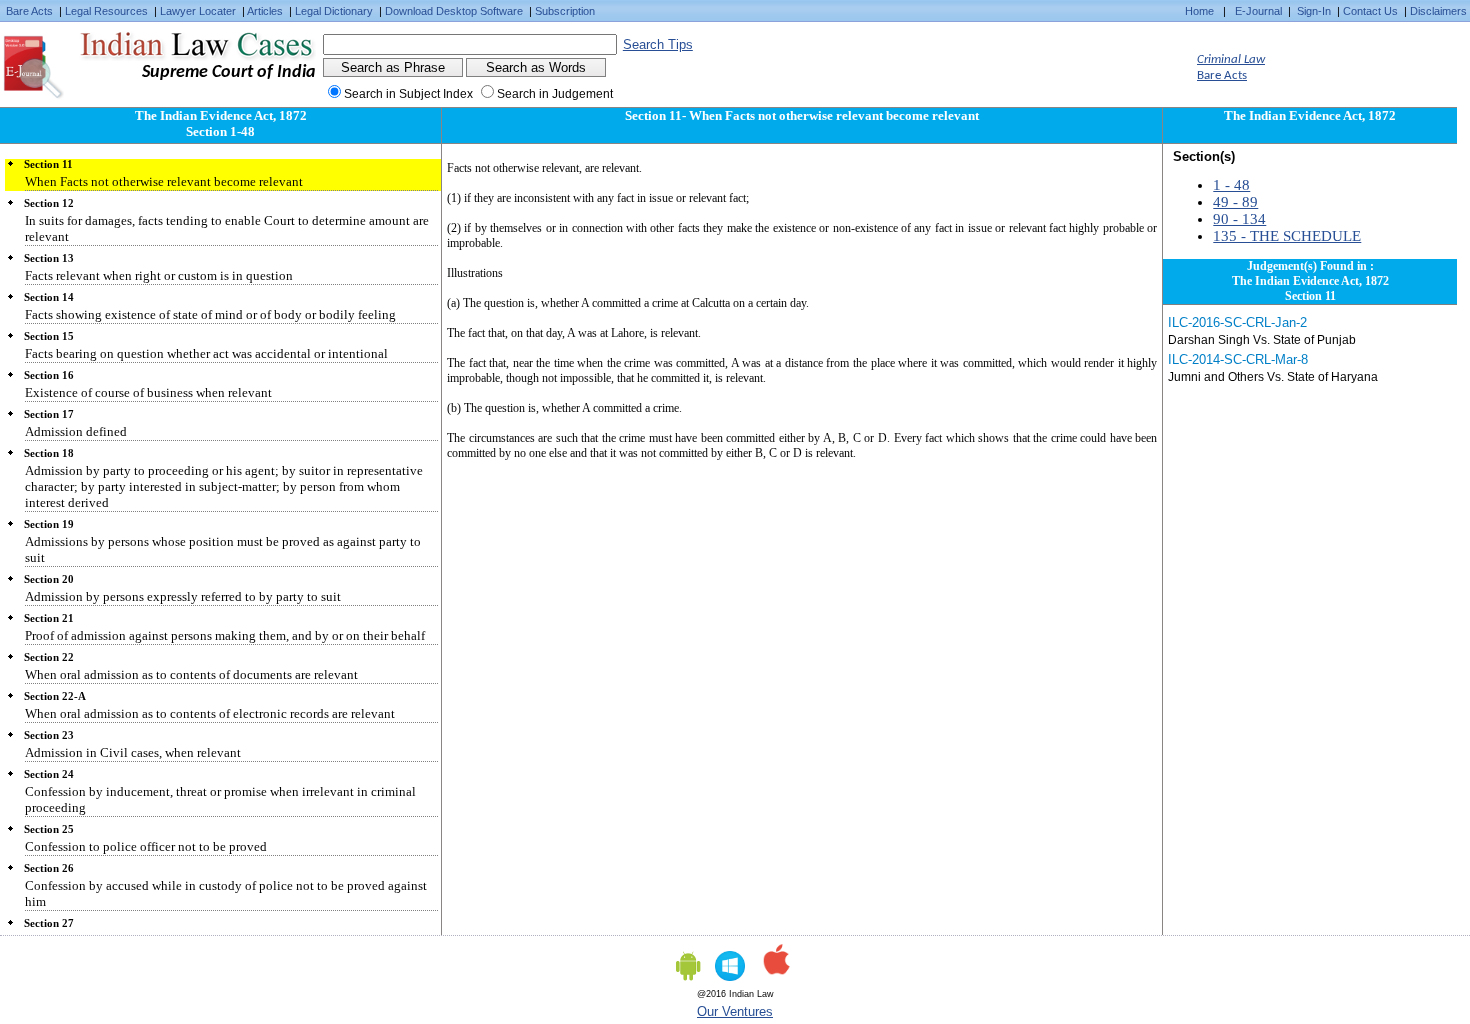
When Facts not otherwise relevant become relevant (164, 181)
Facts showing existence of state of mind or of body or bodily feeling (210, 314)
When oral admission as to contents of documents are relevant (191, 674)
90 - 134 (1239, 219)
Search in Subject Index (408, 94)
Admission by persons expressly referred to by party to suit (183, 596)
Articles (265, 11)
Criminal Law (1231, 59)
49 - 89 (1235, 202)
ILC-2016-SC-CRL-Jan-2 (1237, 322)
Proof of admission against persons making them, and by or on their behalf (225, 635)
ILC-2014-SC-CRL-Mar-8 (1238, 359)
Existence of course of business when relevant (148, 392)
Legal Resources (106, 11)
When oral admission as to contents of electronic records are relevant (210, 713)
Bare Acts (29, 11)
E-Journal (1258, 11)
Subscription (565, 11)
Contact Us (1370, 11)
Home (1199, 11)
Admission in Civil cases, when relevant (133, 752)
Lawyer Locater (198, 11)
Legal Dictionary (334, 11)
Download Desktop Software (454, 11)
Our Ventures (735, 1011)
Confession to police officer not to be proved (146, 846)
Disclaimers (1438, 11)
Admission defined (76, 431)
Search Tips (658, 44)
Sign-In (1314, 11)
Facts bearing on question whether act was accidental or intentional (206, 353)
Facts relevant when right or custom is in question (159, 275)
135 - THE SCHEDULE (1287, 236)
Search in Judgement (555, 94)
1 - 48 (1231, 185)
